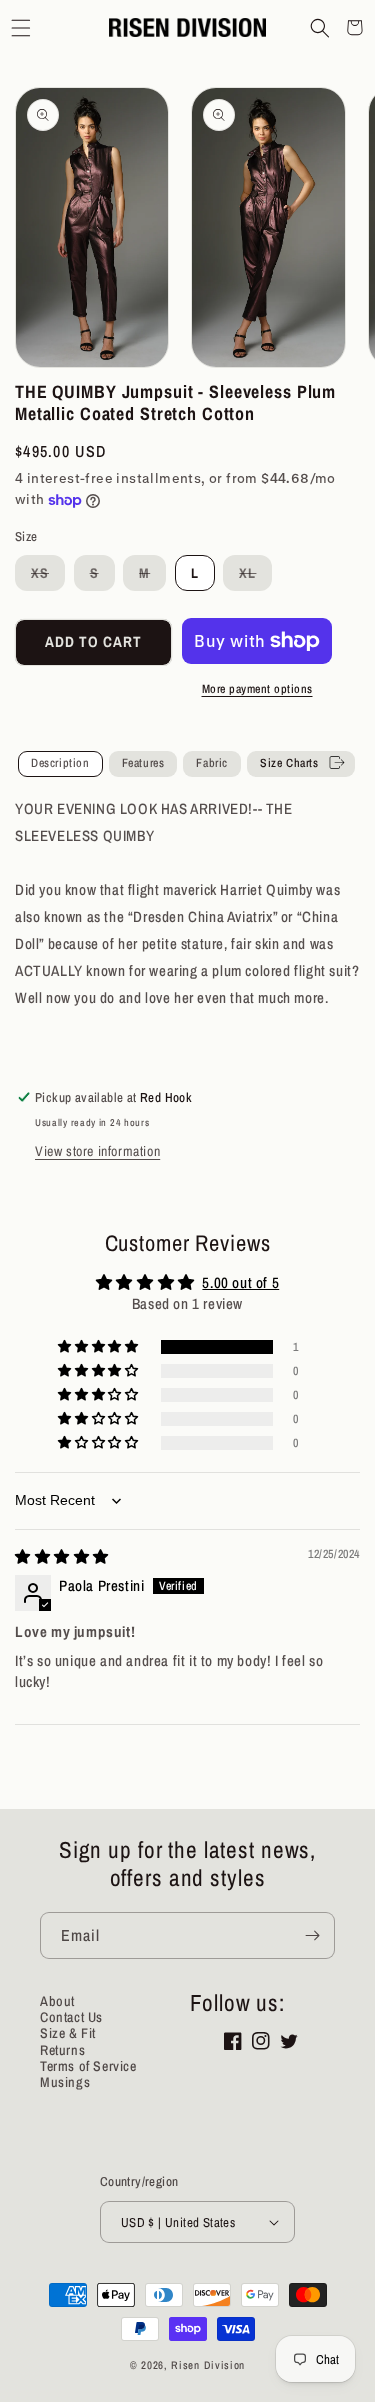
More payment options (257, 689)
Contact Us (71, 2017)
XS (48, 577)
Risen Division (208, 2365)
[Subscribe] (312, 1935)
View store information (97, 1151)
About (57, 2001)
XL (255, 577)
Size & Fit (68, 2033)
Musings (65, 2082)
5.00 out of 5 (240, 1282)
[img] (62, 1556)
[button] (20, 27)
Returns (62, 2050)
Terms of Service (88, 2066)
